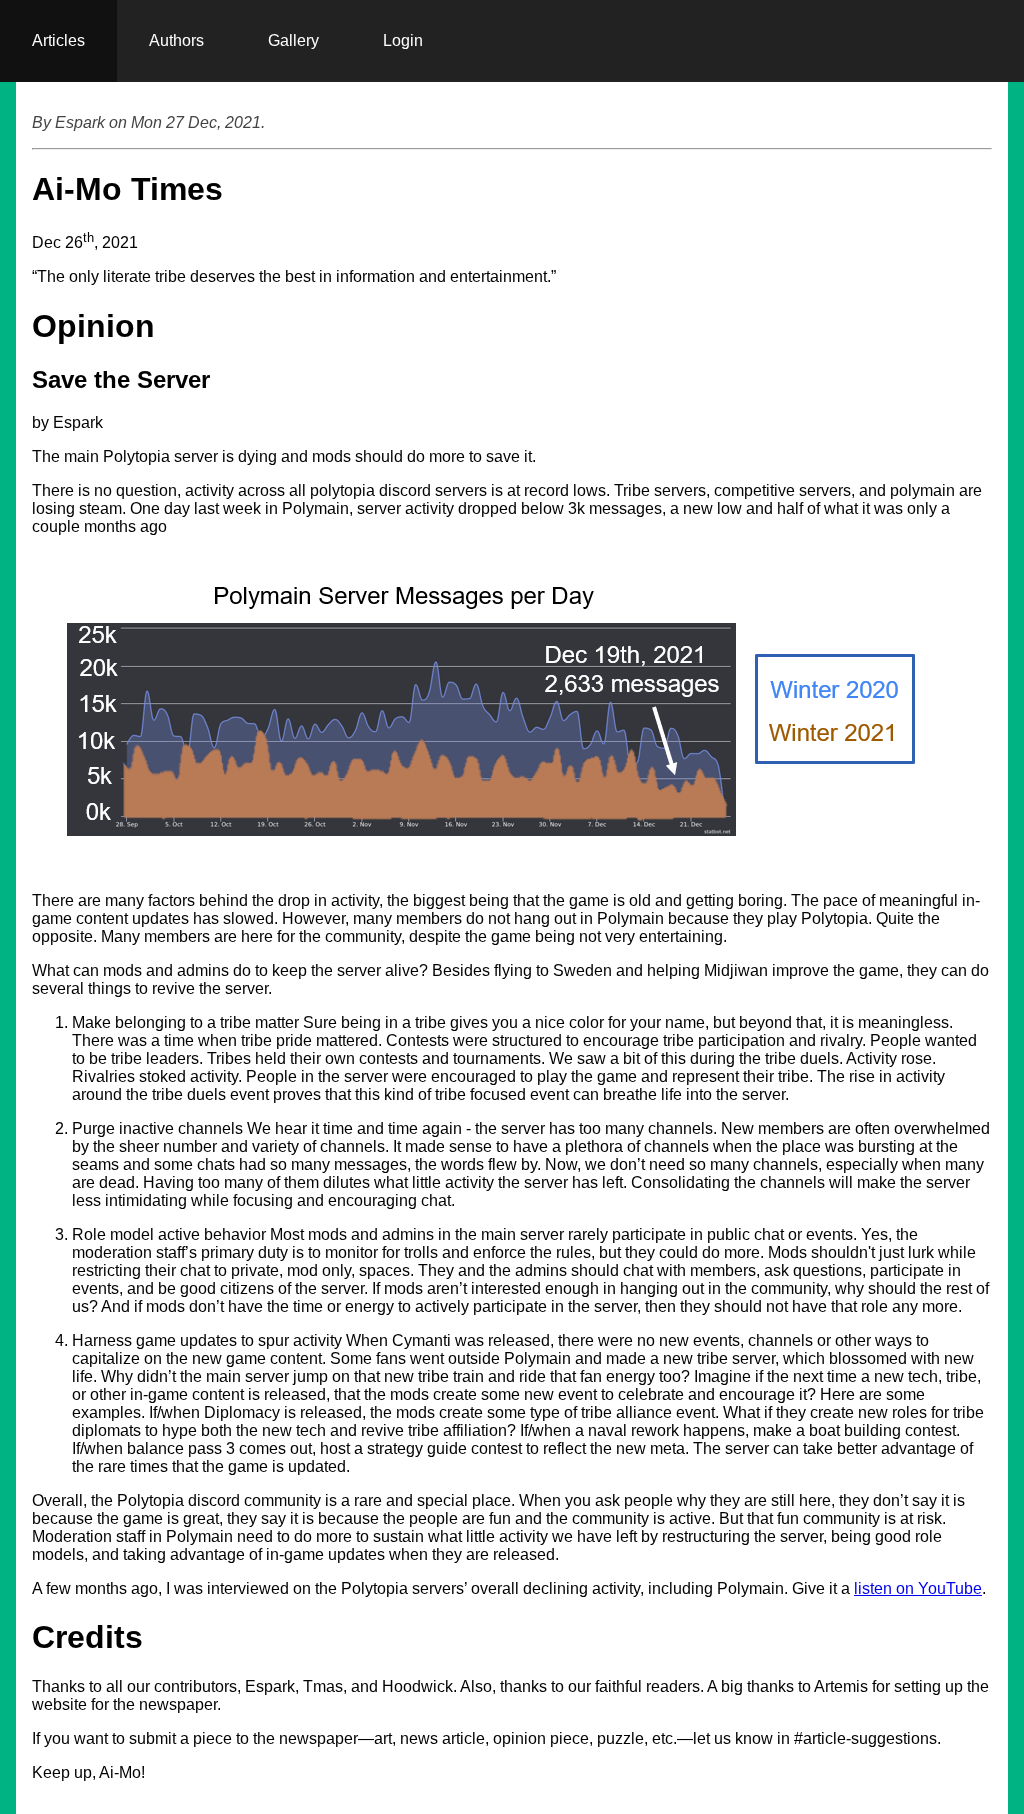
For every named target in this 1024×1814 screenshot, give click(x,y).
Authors (176, 40)
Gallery (293, 40)
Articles (58, 40)
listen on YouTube (918, 1588)
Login (403, 40)
